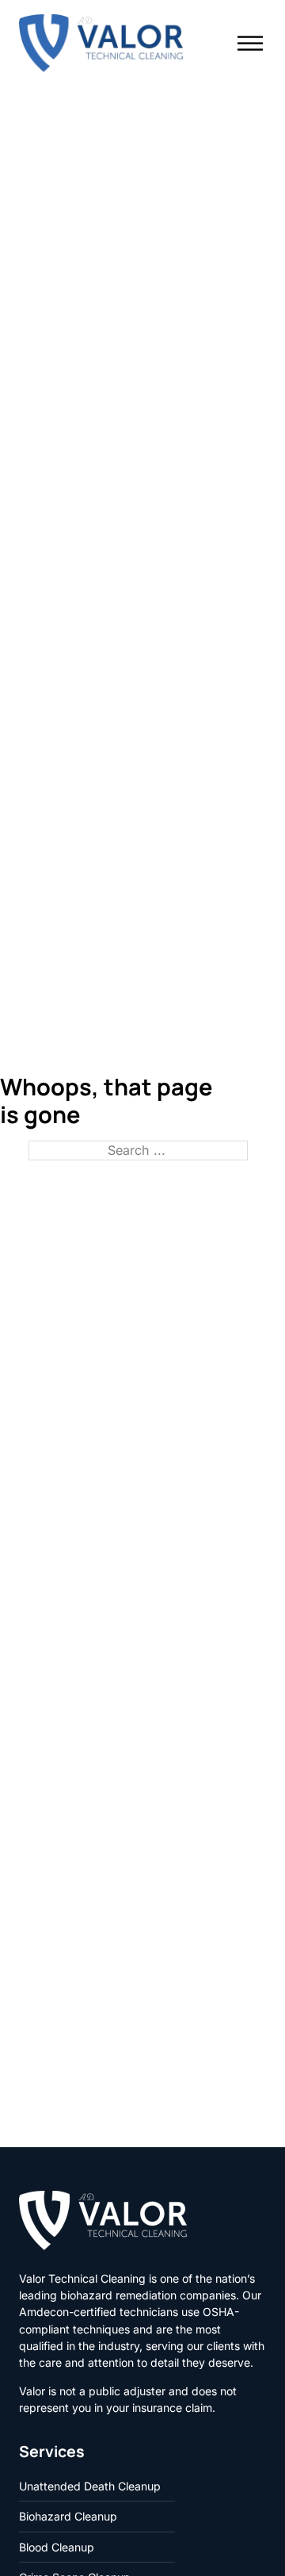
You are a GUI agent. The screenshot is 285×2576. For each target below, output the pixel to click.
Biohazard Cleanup (68, 2516)
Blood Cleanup (57, 2547)
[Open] (250, 43)
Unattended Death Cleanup (90, 2486)
